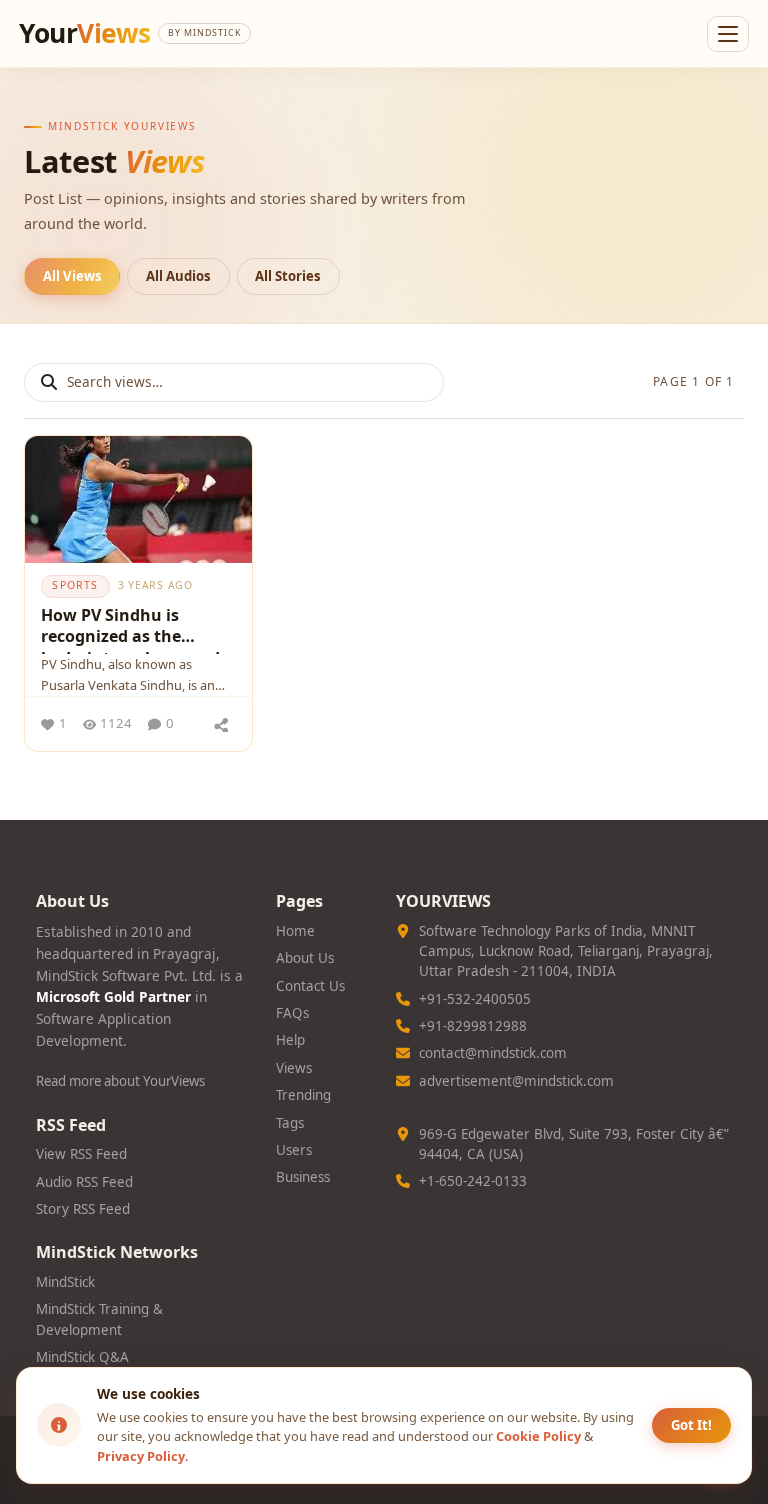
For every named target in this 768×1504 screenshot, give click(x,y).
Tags (290, 1123)
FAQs (292, 1013)
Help (290, 1040)
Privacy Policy (141, 1456)
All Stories (288, 276)
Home (295, 931)
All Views (72, 276)
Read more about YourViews (120, 1081)
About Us (305, 958)
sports (75, 585)
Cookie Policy (538, 1436)
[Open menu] (728, 34)
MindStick (65, 1282)
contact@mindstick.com (493, 1053)
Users (294, 1150)
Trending (303, 1095)
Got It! (691, 1425)
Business (303, 1177)
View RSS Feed (81, 1154)
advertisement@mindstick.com (516, 1081)
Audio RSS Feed (84, 1182)
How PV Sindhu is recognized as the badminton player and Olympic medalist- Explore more (130, 629)
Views (294, 1068)
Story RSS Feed (83, 1209)
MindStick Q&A (82, 1357)
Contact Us (310, 986)
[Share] (221, 724)
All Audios (178, 276)
